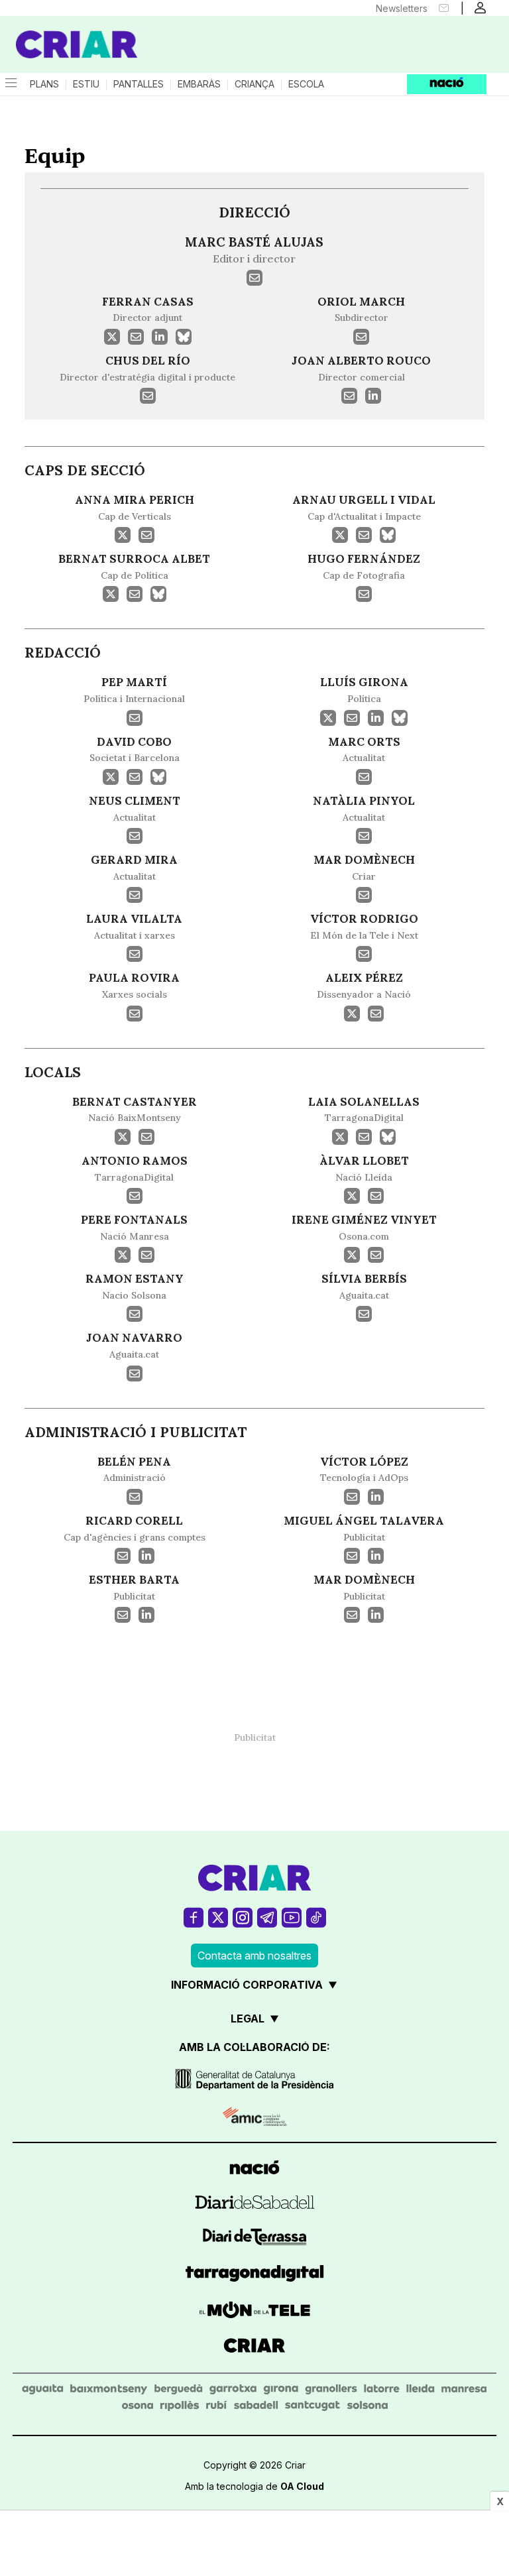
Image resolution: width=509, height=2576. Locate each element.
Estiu (86, 84)
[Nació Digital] (66, 32)
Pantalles (139, 84)
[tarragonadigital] (255, 2275)
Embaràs (199, 84)
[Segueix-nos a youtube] (292, 1917)
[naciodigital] (254, 2169)
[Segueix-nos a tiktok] (316, 1917)
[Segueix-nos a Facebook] (194, 1917)
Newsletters (402, 8)
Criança (254, 84)
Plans (44, 84)
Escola (306, 84)
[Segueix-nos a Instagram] (243, 1917)
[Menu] (10, 84)
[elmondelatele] (255, 2312)
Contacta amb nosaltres (254, 1956)
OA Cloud (302, 2486)
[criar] (254, 2347)
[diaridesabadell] (255, 2204)
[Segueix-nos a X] (218, 1917)
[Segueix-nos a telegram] (267, 1917)
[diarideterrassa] (255, 2239)
